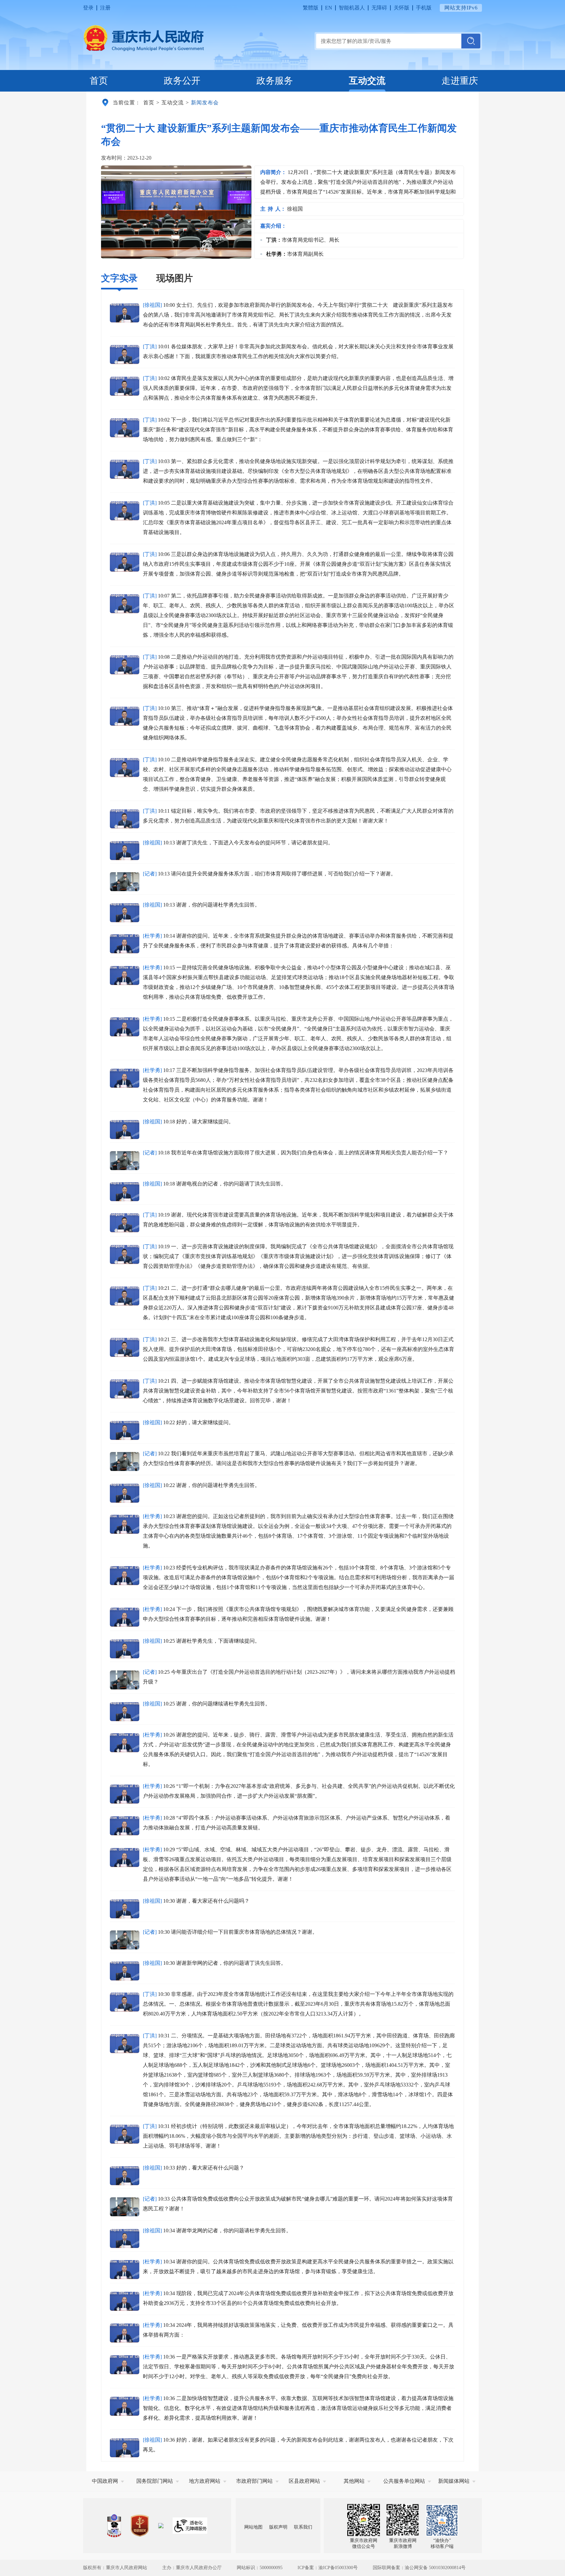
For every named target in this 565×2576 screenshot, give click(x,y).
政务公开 (182, 81)
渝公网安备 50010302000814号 (435, 2568)
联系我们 (303, 2527)
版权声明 (278, 2527)
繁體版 (311, 8)
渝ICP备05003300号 (338, 2568)
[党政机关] (140, 2526)
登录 (88, 8)
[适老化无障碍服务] (190, 2526)
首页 (99, 81)
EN (329, 8)
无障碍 (379, 8)
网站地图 (253, 2527)
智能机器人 (352, 8)
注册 (105, 8)
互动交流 (367, 81)
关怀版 (402, 8)
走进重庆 (460, 81)
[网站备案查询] (114, 2526)
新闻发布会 (205, 103)
